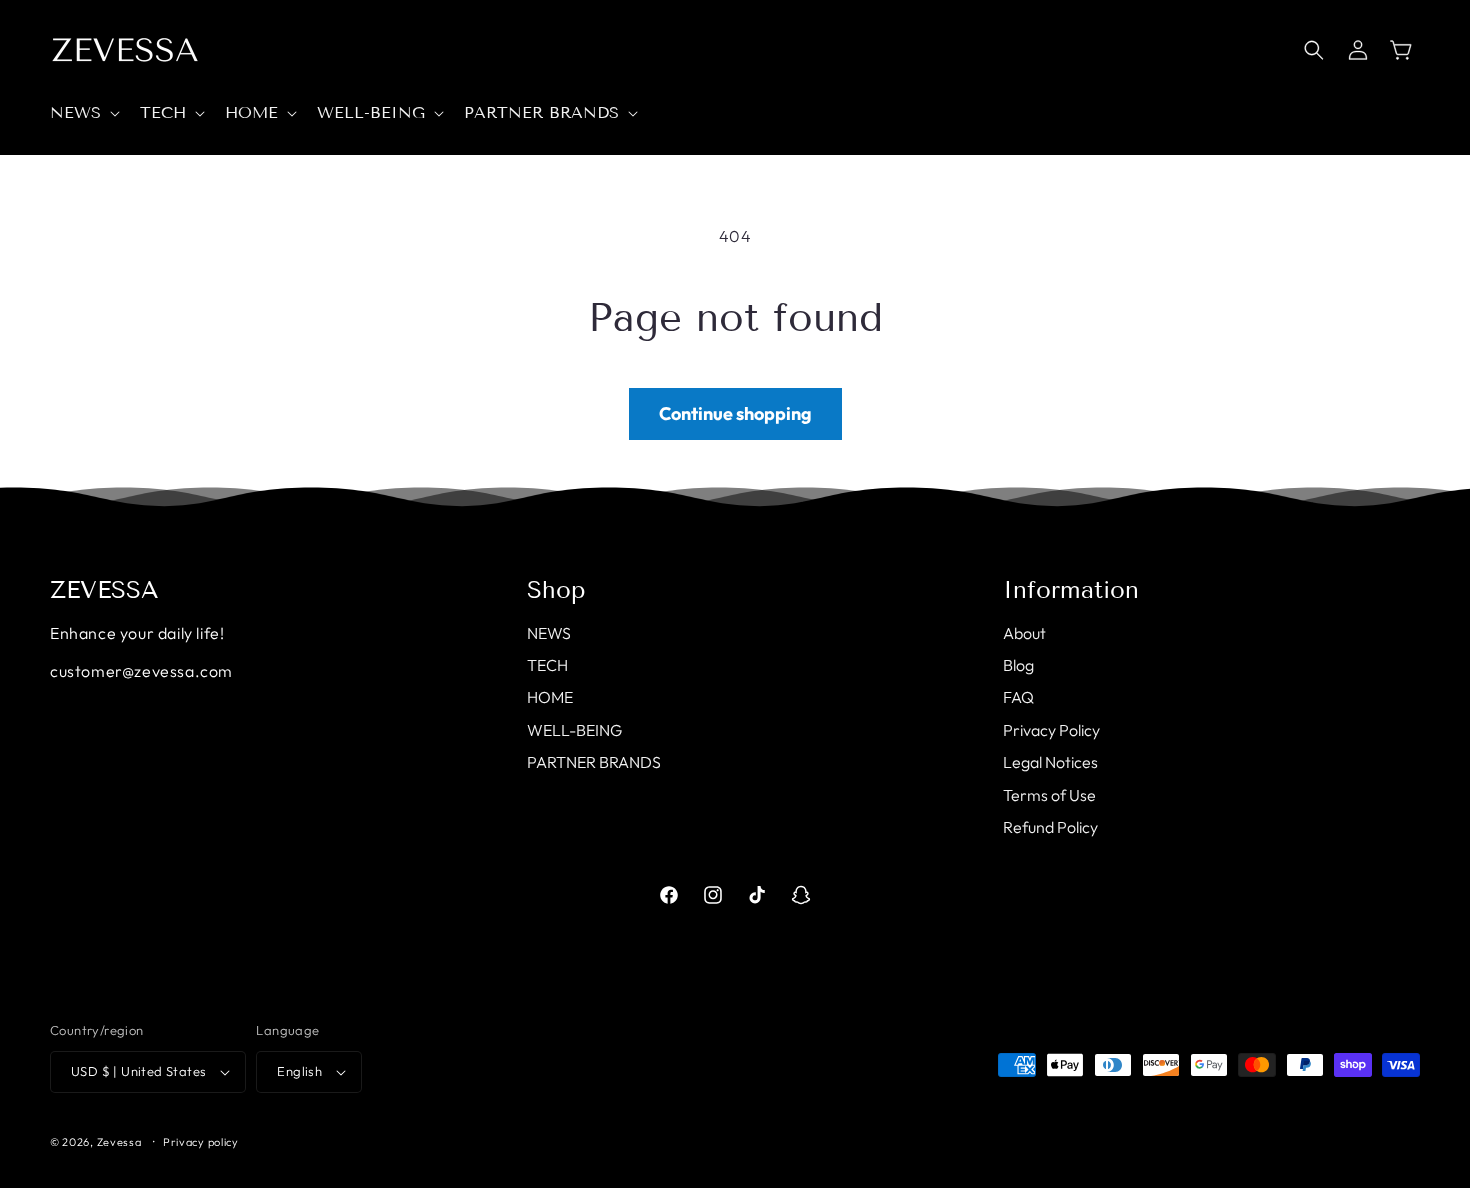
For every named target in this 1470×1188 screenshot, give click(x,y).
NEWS (549, 633)
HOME (550, 697)
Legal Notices (1050, 762)
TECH (547, 665)
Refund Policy (1050, 827)
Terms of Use (1049, 795)
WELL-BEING (574, 730)
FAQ (1018, 697)
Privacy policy (201, 1142)
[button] (83, 113)
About (1024, 633)
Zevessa (119, 1142)
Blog (1018, 665)
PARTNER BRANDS (594, 762)
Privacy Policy (1051, 730)
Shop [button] (556, 590)
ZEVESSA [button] (104, 590)
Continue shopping (735, 413)
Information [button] (1071, 590)
